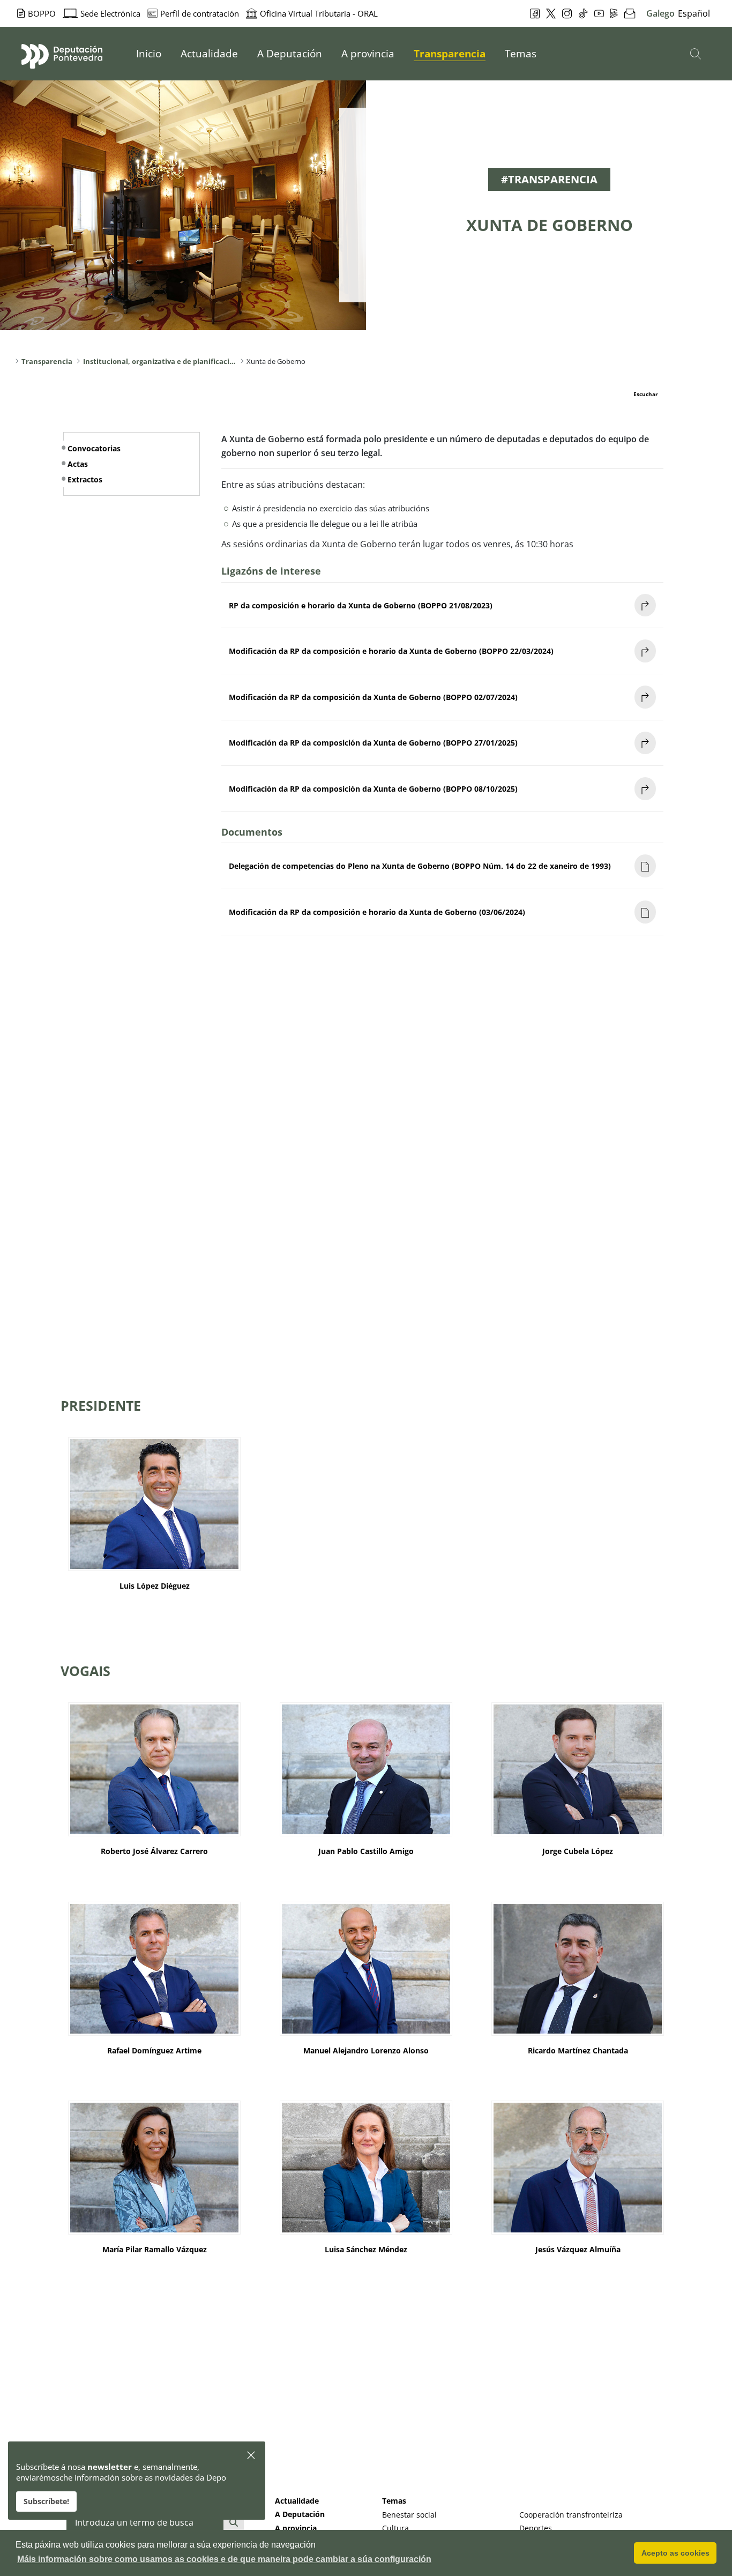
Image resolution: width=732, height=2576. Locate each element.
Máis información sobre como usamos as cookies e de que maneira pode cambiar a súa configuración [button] (224, 2559)
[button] (252, 2456)
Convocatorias (94, 448)
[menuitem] (149, 54)
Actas (78, 464)
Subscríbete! (46, 2501)
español (694, 13)
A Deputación (300, 2514)
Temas (394, 2501)
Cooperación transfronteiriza (571, 2515)
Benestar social (409, 2515)
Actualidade (297, 2501)
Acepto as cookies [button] (675, 2553)
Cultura (395, 2528)
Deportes (536, 2528)
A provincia (296, 2528)
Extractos (85, 479)
